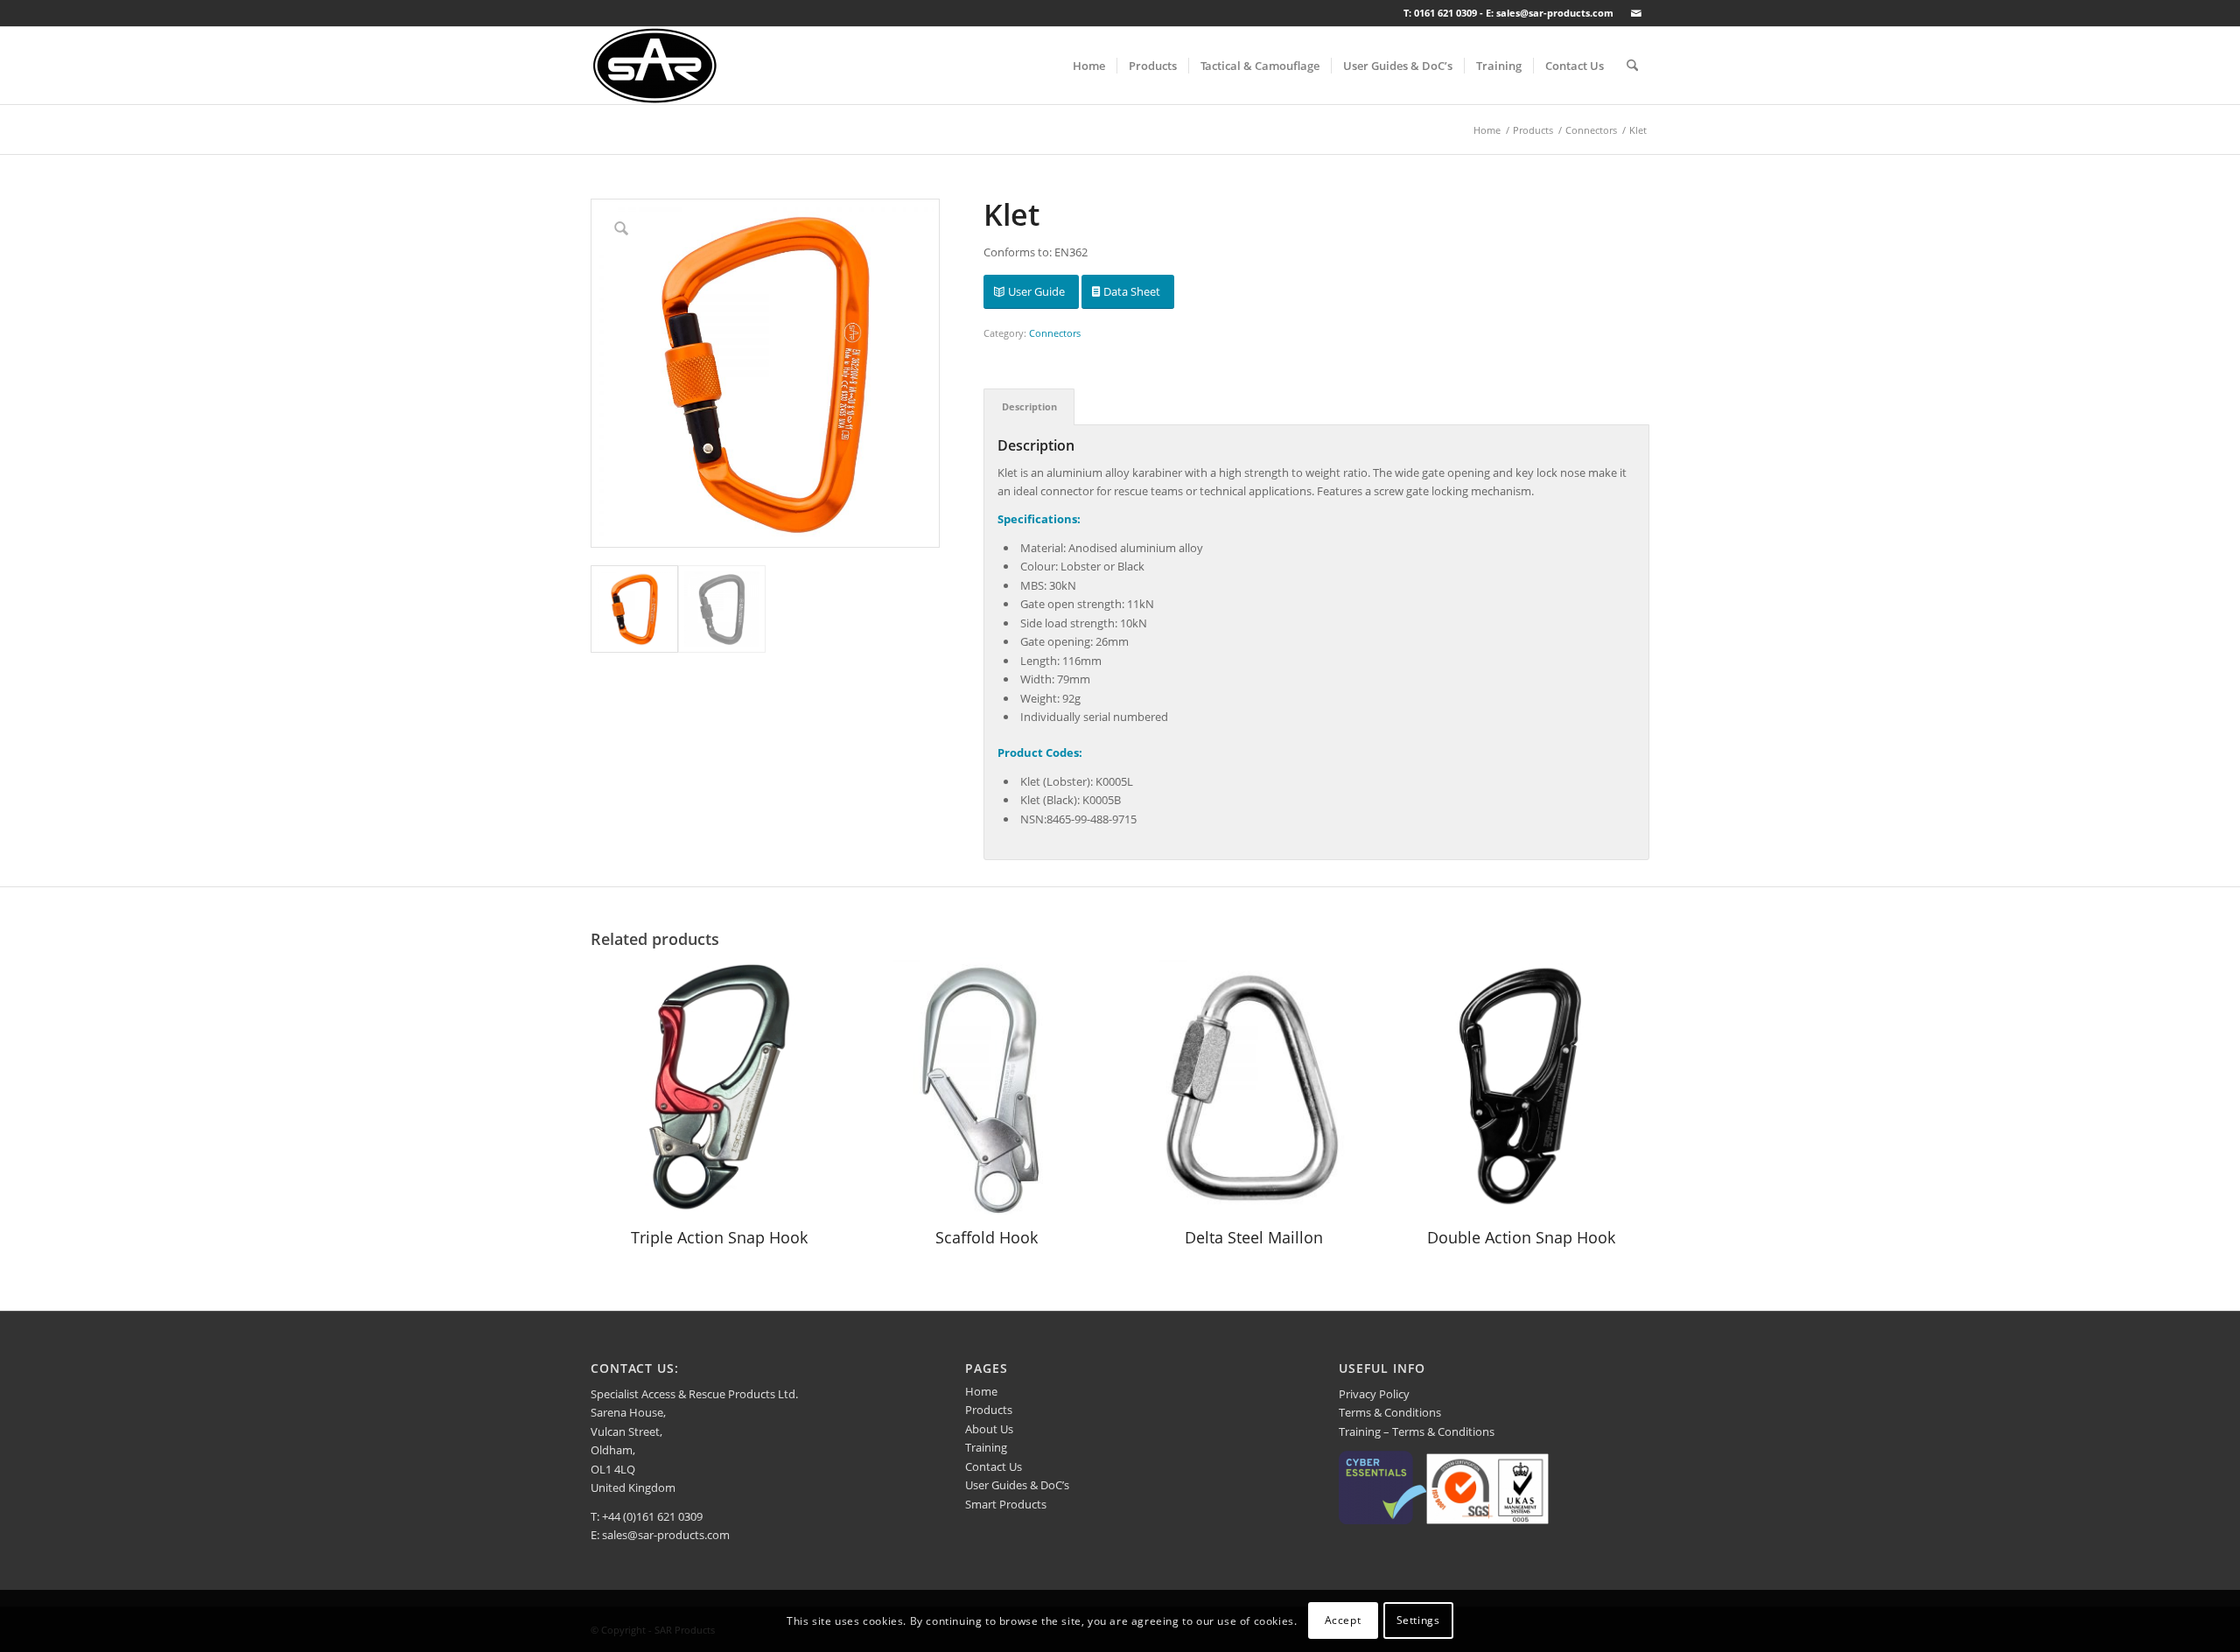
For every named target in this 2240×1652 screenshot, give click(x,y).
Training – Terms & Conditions (1417, 1431)
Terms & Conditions (1390, 1412)
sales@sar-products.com (666, 1535)
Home (981, 1391)
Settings (1418, 1621)
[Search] (1632, 66)
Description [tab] (1029, 406)
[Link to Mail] (1636, 13)
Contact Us (994, 1466)
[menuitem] (1089, 66)
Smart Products (1006, 1504)
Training (986, 1447)
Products (989, 1410)
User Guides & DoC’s (1017, 1485)
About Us (989, 1429)
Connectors (1055, 333)
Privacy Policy (1374, 1394)
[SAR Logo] (655, 66)
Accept (1343, 1621)
